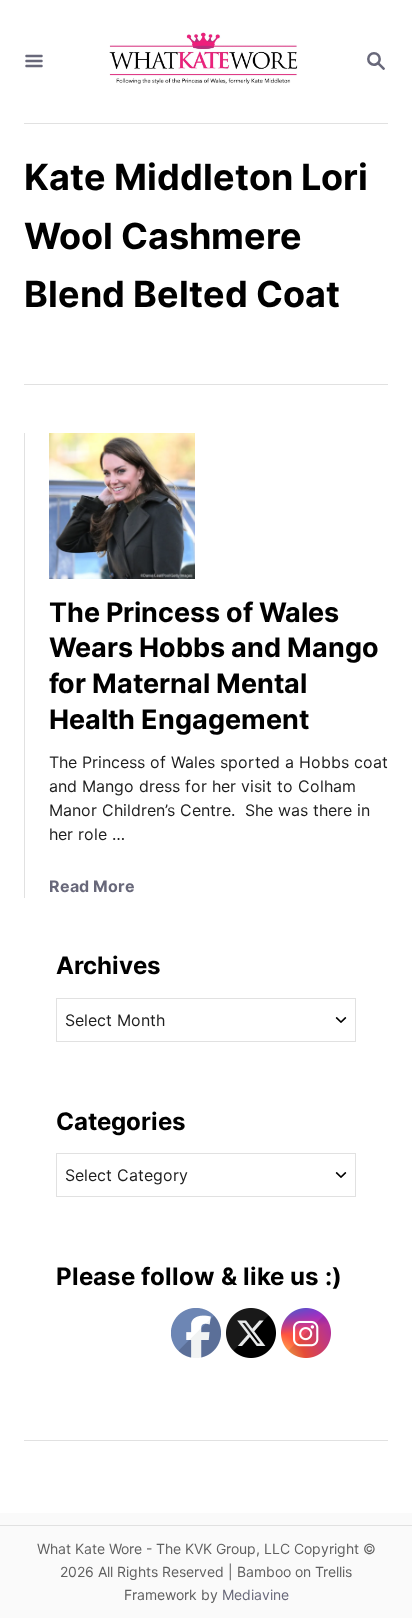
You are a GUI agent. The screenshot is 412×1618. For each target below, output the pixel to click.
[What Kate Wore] (204, 61)
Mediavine (255, 1594)
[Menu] (34, 62)
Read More (92, 886)
